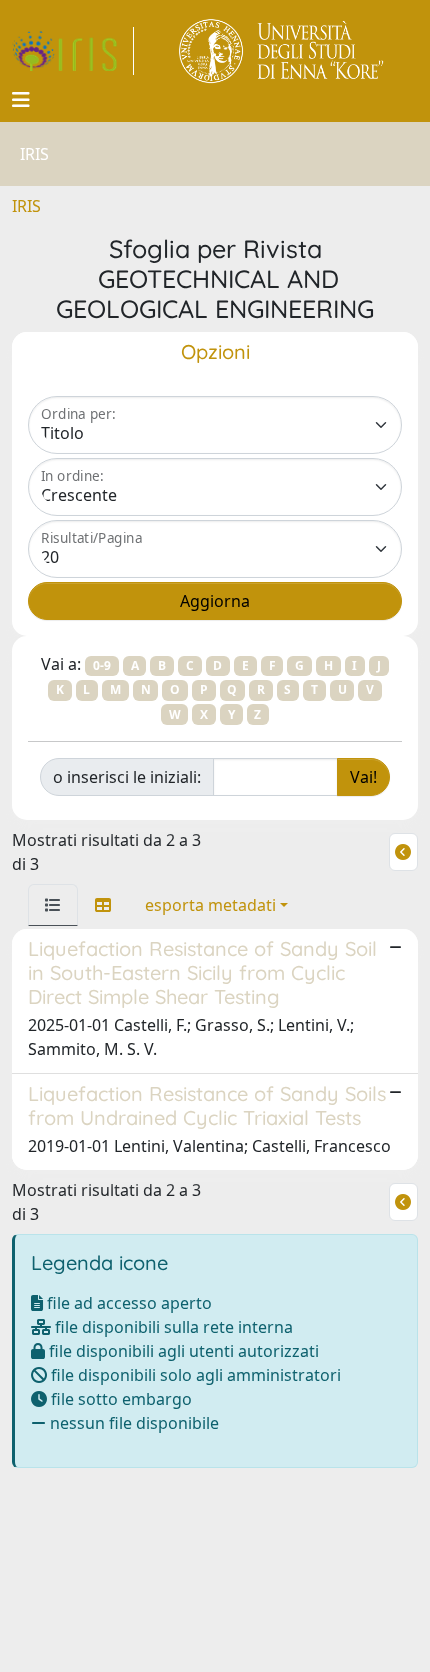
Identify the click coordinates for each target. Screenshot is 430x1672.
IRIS (26, 206)
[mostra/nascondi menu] (21, 100)
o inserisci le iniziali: (127, 777)
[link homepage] (73, 51)
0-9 (102, 665)
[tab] (53, 905)
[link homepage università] (282, 51)
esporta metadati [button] (210, 905)
